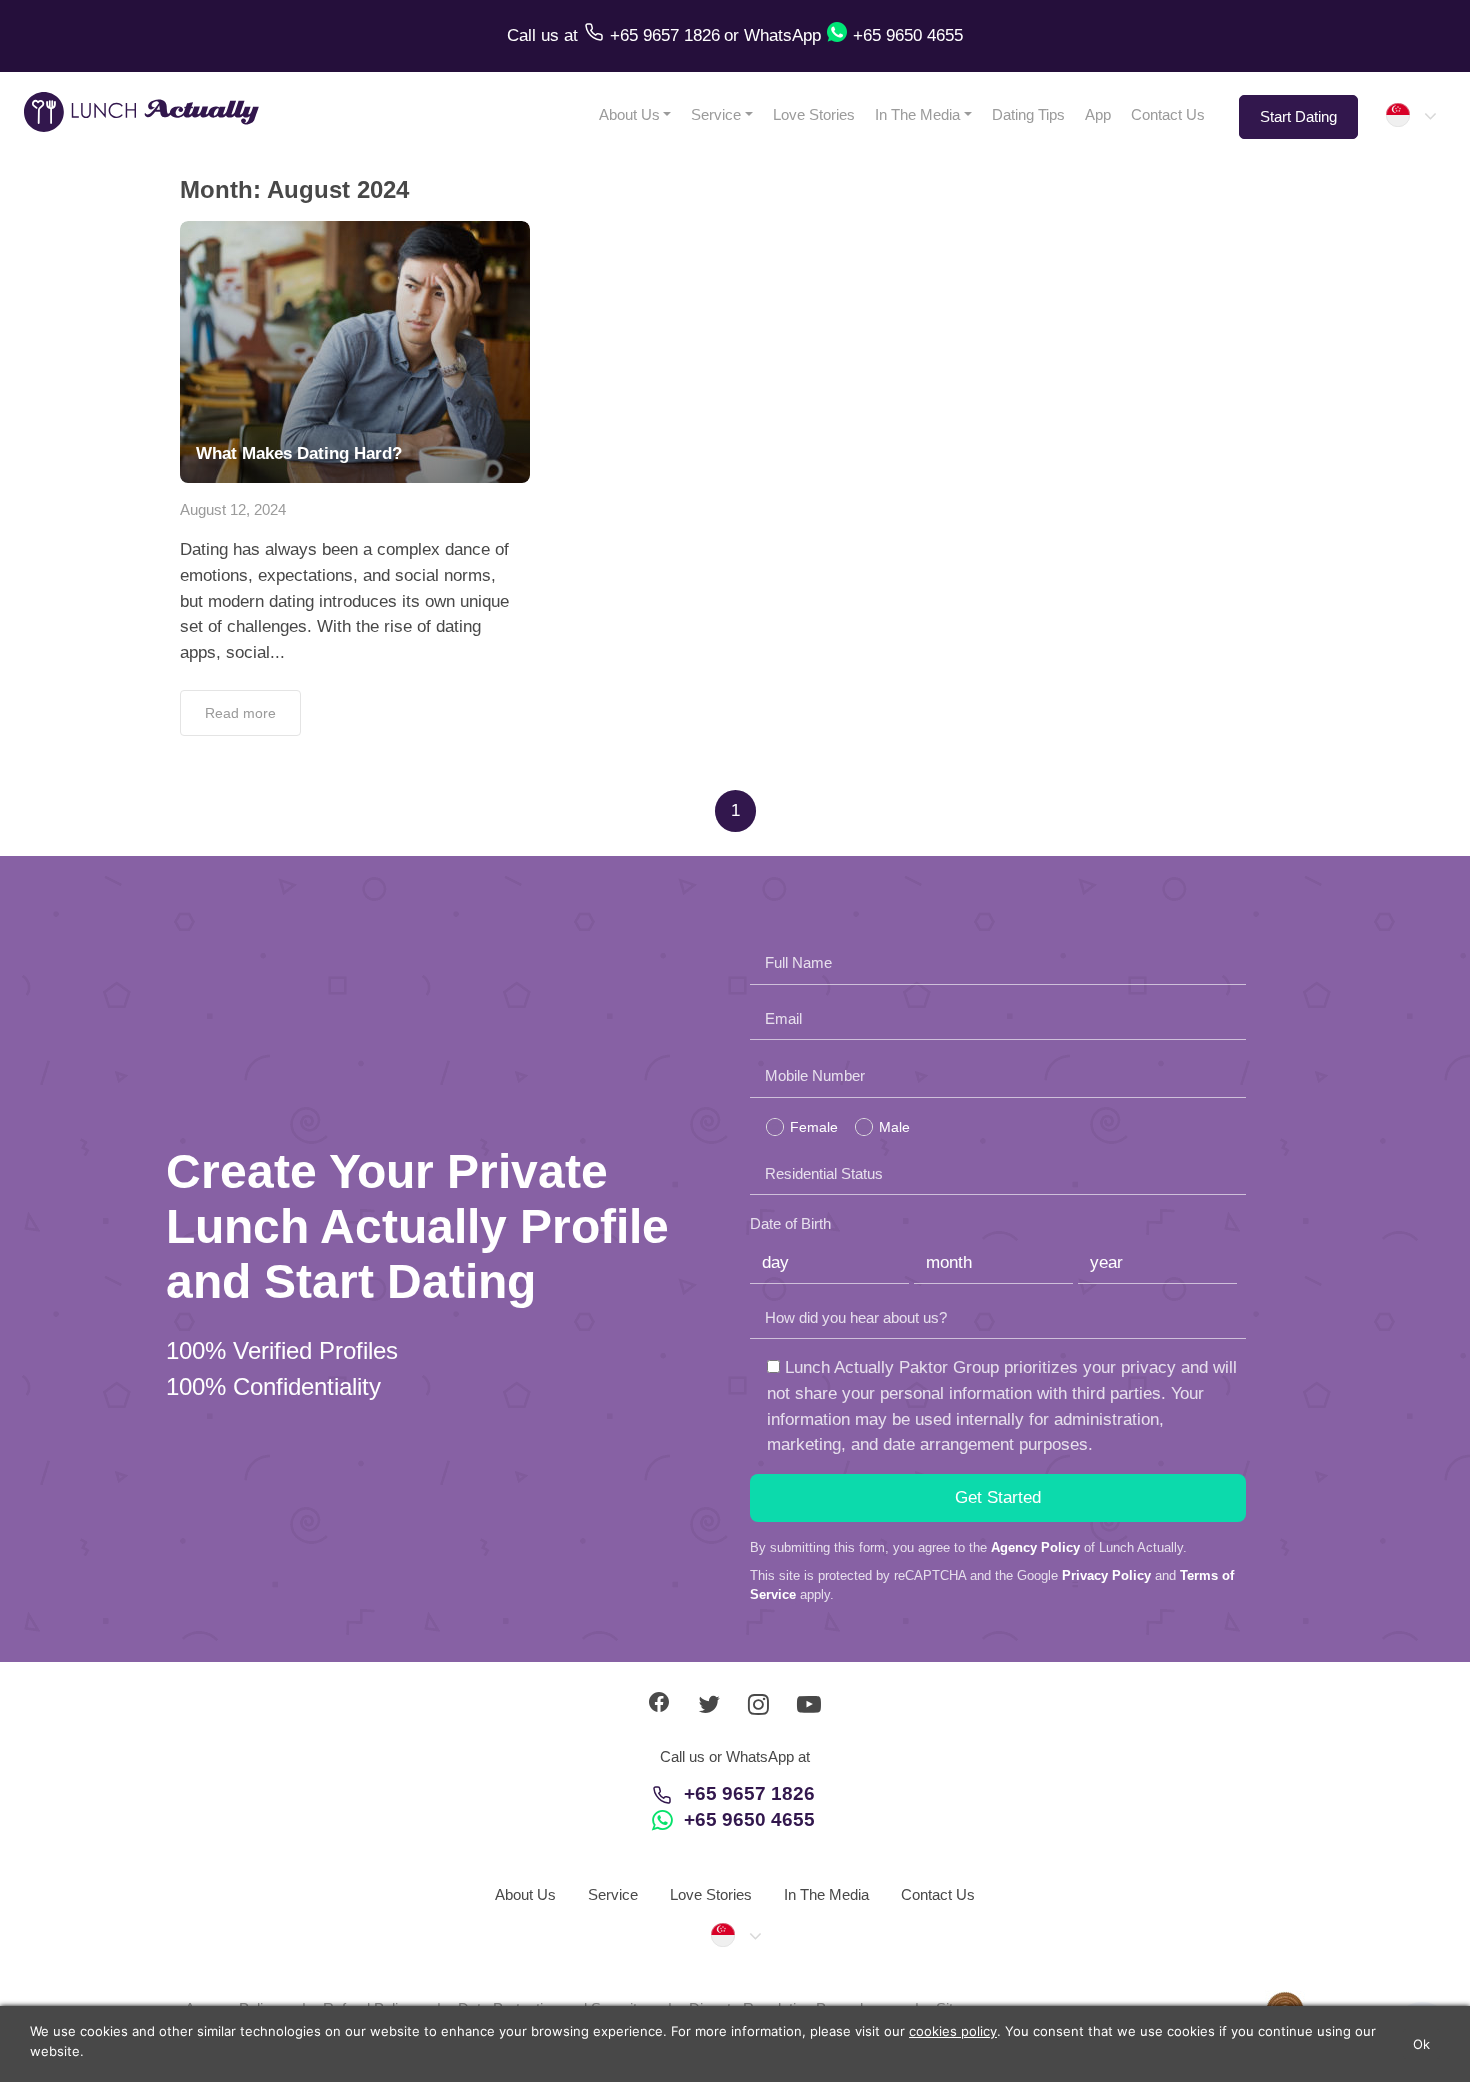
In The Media (917, 114)
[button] (1410, 115)
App (1098, 114)
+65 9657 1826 (749, 1793)
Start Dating (1298, 116)
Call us (535, 35)
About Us (629, 114)
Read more (240, 713)
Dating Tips (1028, 114)
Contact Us (1168, 114)
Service (716, 114)
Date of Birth (790, 1223)
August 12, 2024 (233, 509)
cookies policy (953, 2031)
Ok (1422, 2044)
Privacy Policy (1106, 1575)
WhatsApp (782, 35)
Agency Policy (1035, 1547)
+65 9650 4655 (749, 1819)
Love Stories (814, 114)
